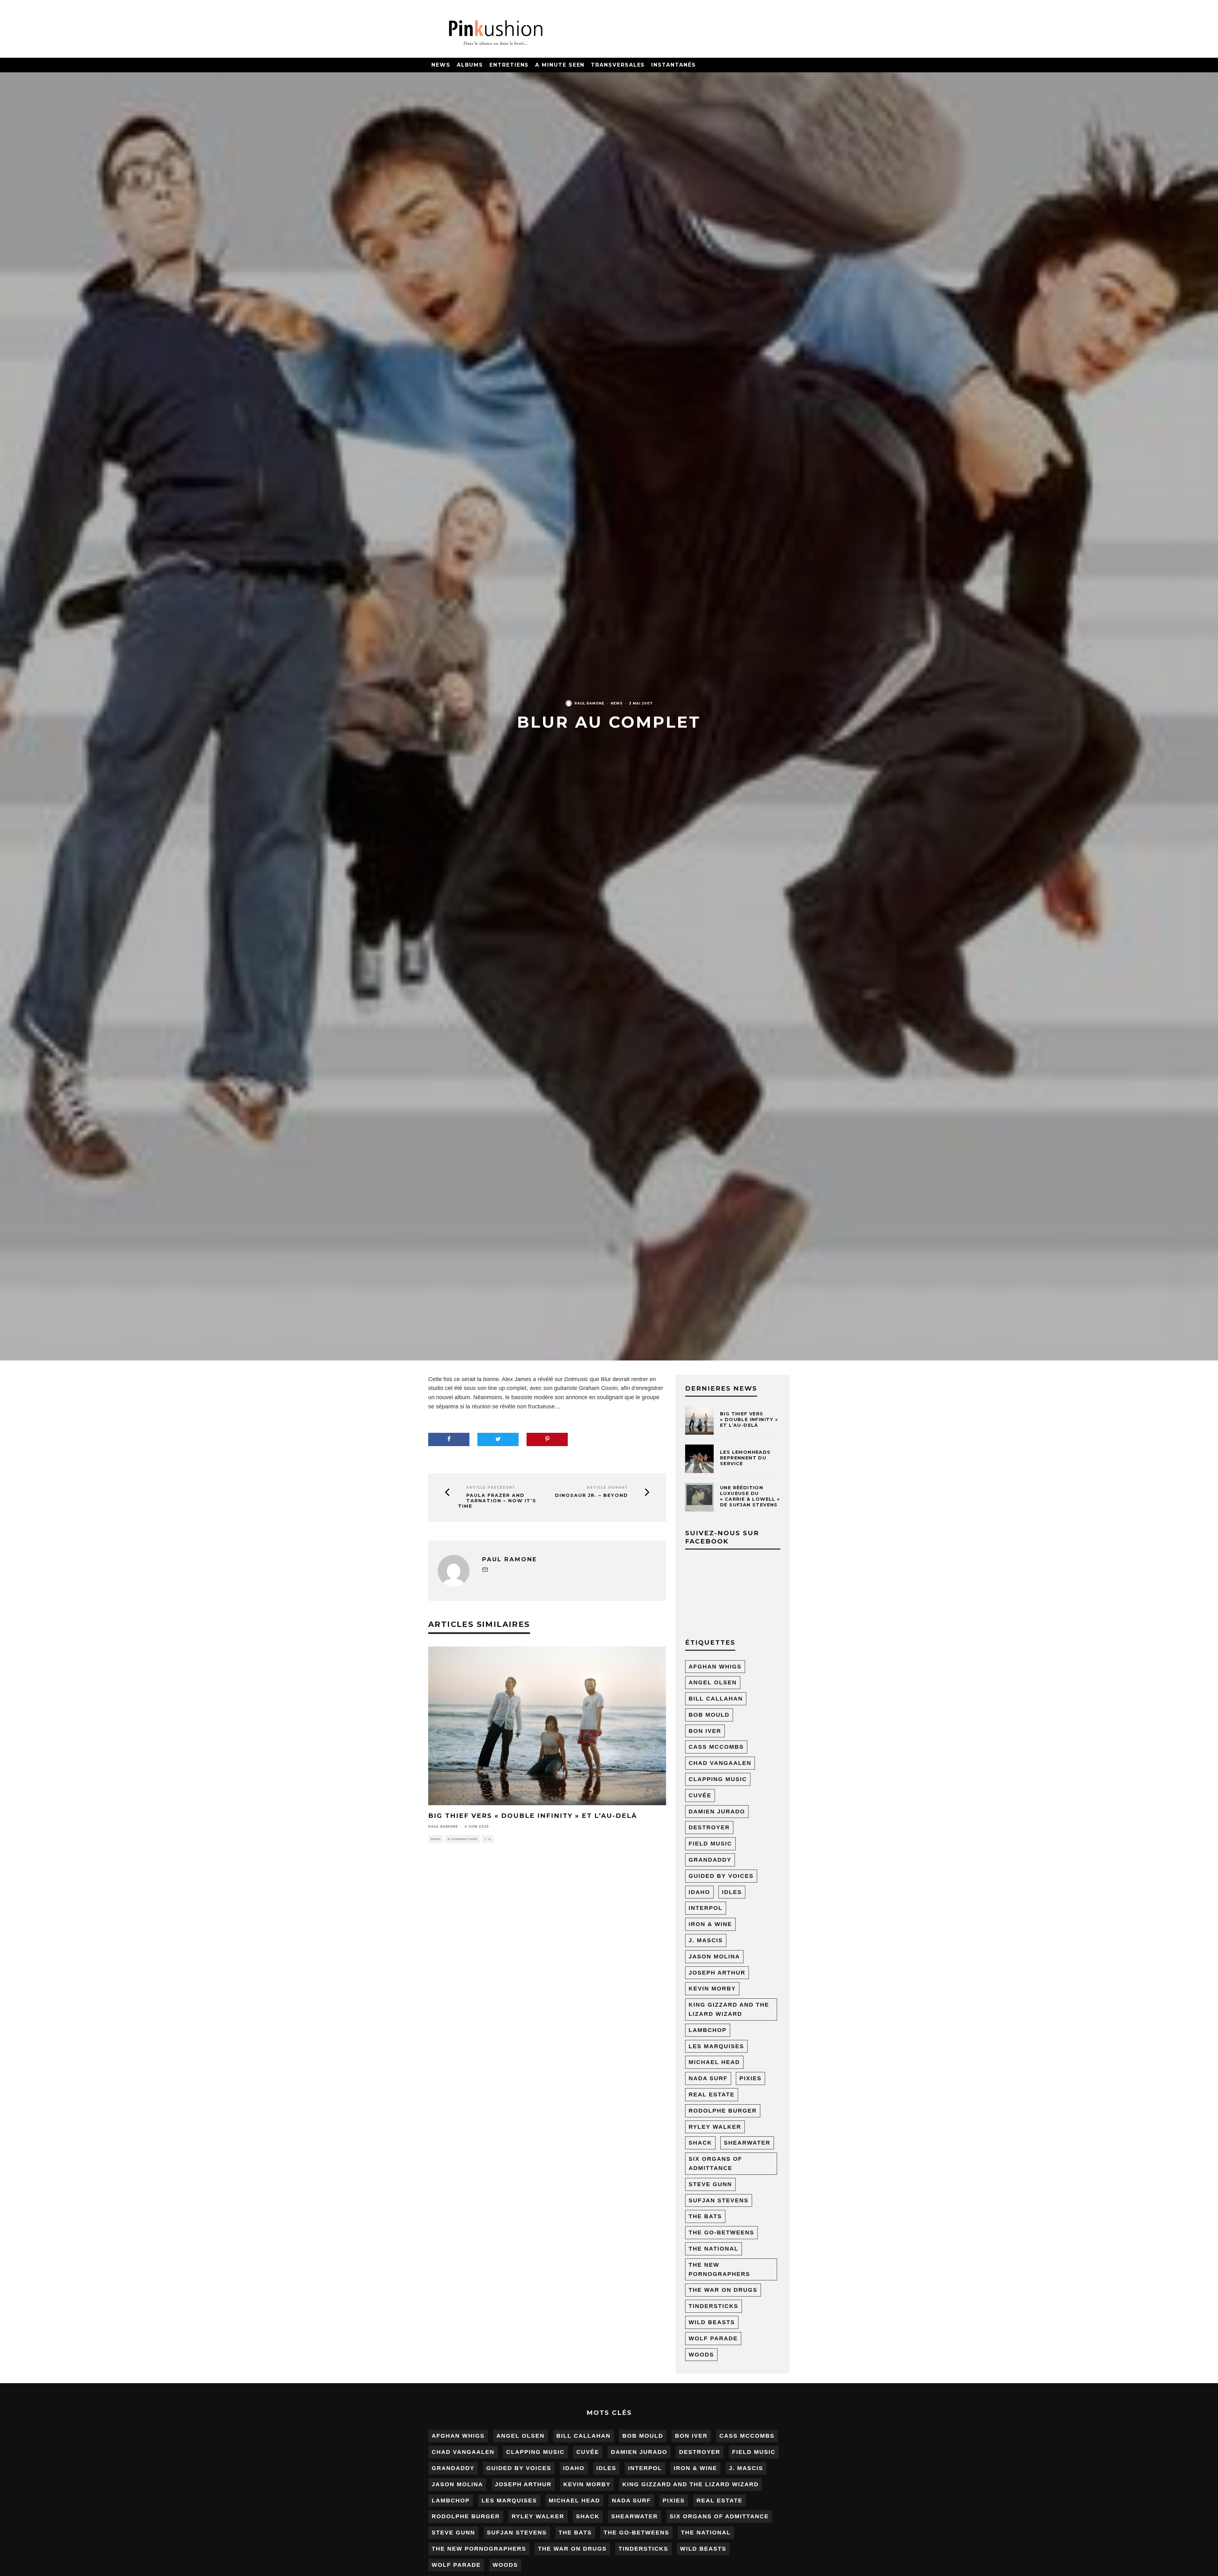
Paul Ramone (589, 703)
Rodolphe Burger (723, 2111)
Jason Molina (714, 1957)
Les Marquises (716, 2046)
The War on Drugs (723, 2290)
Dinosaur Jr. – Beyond (592, 1495)
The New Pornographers (719, 2269)
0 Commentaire (462, 1839)
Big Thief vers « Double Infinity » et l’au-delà (533, 1816)
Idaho (699, 1892)
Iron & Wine (710, 1924)
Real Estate (712, 2094)
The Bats (705, 2216)
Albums (470, 65)
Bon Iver (705, 1731)
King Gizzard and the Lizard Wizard (729, 2009)
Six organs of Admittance (715, 2163)
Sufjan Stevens (719, 2200)
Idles (732, 1892)
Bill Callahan (716, 1699)
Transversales (618, 65)
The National (714, 2249)
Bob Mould (709, 1715)
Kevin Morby (712, 1989)
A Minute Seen (560, 65)
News (441, 65)
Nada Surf (708, 2078)
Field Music (710, 1844)
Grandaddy (710, 1860)
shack (700, 2143)
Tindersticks (714, 2306)
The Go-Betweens (721, 2232)
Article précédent (491, 1488)
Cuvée (700, 1795)
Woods (701, 2355)
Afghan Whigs (715, 1667)
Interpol (706, 1908)
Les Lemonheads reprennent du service (745, 1458)
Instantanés (673, 65)
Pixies (750, 2078)
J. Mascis (706, 1940)
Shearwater (747, 2143)
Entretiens (509, 65)
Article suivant (607, 1488)
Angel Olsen (713, 1682)
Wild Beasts (712, 2322)
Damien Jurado (717, 1812)
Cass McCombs (716, 1747)
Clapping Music (718, 1779)
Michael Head (714, 2062)
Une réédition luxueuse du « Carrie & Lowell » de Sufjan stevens (750, 1496)
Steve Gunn (710, 2184)
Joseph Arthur (717, 1973)
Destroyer (709, 1827)
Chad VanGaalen (720, 1763)
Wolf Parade (713, 2338)
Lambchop (708, 2030)
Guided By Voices (721, 1876)
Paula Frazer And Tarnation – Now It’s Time (497, 1501)
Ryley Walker (715, 2127)
